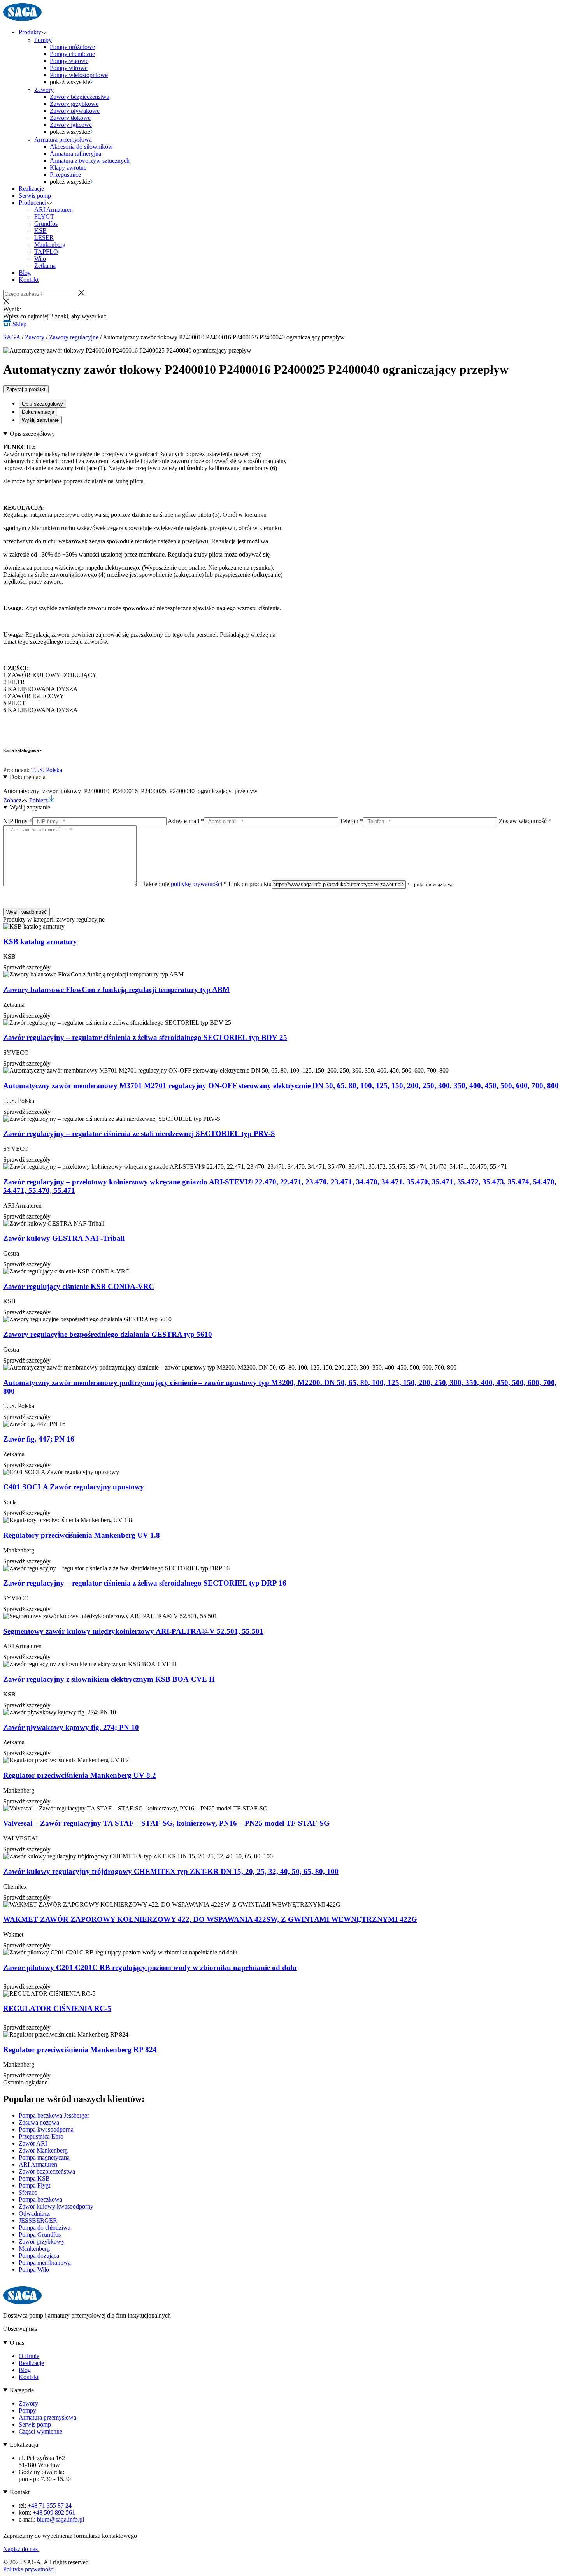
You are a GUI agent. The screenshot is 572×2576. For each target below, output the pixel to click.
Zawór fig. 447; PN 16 (39, 1439)
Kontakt (29, 280)
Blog (25, 273)
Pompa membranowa (45, 2263)
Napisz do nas (21, 2549)
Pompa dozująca (39, 2256)
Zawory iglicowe (71, 125)
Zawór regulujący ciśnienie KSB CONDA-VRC (79, 1286)
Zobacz (12, 800)
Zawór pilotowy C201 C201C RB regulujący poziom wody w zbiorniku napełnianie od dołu (150, 1968)
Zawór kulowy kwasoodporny (56, 2206)
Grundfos (46, 224)
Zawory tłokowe (70, 118)
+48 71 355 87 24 (50, 2505)
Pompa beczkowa (40, 2199)
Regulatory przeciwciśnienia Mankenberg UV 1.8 (82, 1535)
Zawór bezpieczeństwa (47, 2171)
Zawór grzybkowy (42, 2241)
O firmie (29, 2356)
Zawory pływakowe (75, 111)
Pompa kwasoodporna (46, 2129)
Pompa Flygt (34, 2185)
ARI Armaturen (54, 210)
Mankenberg (50, 245)
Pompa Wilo (34, 2270)
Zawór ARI (33, 2143)
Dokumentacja (38, 412)
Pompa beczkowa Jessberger (54, 2115)
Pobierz (39, 800)
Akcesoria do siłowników (81, 147)
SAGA (12, 337)
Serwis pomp (35, 196)
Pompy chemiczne (72, 54)
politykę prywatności (197, 884)
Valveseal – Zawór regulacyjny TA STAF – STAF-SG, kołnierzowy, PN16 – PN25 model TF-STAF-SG (166, 1823)
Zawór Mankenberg (43, 2150)
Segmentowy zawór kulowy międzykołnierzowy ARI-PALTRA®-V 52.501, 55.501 (133, 1631)
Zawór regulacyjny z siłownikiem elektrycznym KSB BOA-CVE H (109, 1679)
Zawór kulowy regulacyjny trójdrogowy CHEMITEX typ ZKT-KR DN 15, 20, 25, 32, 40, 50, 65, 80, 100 (171, 1871)
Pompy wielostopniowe (79, 75)
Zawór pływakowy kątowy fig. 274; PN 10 (71, 1727)
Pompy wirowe (69, 68)
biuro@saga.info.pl (61, 2519)
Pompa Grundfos (40, 2234)
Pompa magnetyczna (44, 2157)
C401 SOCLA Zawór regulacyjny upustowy (74, 1487)
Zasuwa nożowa (39, 2122)
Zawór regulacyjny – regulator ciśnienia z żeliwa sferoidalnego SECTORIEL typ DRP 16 (145, 1583)
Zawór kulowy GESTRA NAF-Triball (64, 1238)
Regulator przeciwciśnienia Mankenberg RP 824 (80, 2050)
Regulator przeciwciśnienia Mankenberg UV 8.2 (80, 1775)
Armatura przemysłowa (63, 140)
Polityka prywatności (29, 2569)
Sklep (19, 324)
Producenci (32, 203)
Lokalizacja (24, 2445)
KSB (40, 231)
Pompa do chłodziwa (45, 2227)
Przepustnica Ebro (41, 2136)
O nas (17, 2343)
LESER (44, 238)
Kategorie (22, 2390)
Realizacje (31, 189)
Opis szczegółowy (42, 404)
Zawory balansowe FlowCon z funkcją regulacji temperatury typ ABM (116, 989)
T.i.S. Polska (47, 770)
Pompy (43, 40)
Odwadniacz (34, 2213)
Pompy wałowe (69, 61)
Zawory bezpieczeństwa (80, 97)
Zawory (44, 90)
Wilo (40, 259)
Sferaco (28, 2192)
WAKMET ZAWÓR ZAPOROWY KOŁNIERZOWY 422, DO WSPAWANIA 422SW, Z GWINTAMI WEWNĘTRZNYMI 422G (210, 1919)
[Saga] (22, 19)
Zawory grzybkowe (74, 104)
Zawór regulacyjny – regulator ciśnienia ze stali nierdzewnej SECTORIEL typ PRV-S (139, 1133)
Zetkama (45, 266)
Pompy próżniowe (72, 47)
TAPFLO (46, 252)
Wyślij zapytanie (40, 420)
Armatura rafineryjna (75, 154)
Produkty (30, 32)
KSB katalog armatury (40, 942)
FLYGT (44, 217)
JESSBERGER (38, 2220)
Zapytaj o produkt (26, 389)
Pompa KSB (34, 2178)
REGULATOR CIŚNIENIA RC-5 (57, 2008)
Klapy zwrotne (68, 168)
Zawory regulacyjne (74, 337)
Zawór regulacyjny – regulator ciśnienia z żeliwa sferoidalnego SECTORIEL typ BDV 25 (145, 1037)
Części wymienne (40, 2431)
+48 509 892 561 (54, 2512)
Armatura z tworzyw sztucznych (90, 161)
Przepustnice (65, 175)
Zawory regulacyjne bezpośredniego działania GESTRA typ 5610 (108, 1334)
